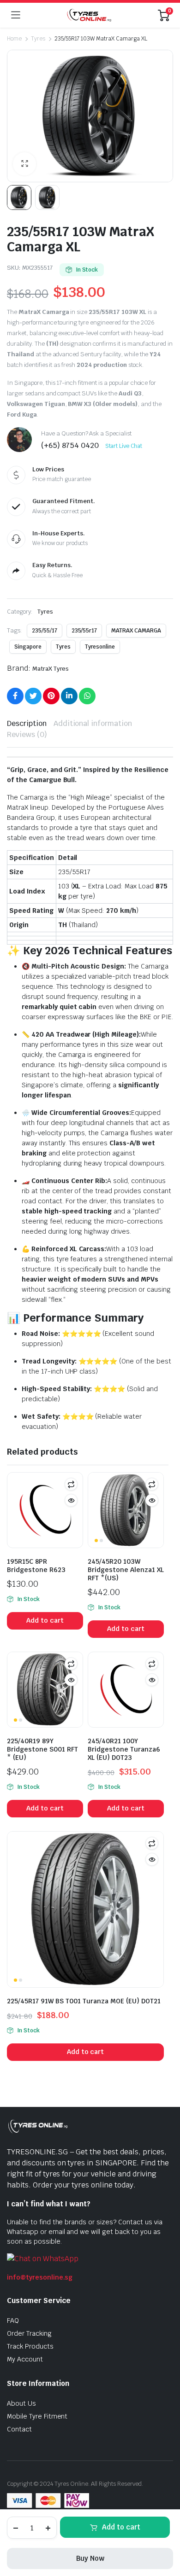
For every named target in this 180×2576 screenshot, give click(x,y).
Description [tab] (27, 723)
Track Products (30, 2346)
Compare (71, 1484)
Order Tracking (29, 2333)
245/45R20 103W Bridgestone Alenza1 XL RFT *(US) (126, 1570)
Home (14, 39)
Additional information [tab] (93, 723)
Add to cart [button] (45, 1620)
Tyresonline (100, 647)
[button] (24, 164)
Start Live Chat (124, 446)
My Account (25, 2359)
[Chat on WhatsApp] (43, 2259)
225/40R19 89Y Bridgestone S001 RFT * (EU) (42, 1749)
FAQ (13, 2321)
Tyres (38, 39)
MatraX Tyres (51, 669)
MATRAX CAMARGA (136, 631)
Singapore (28, 647)
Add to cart (121, 2527)
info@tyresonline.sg (40, 2277)
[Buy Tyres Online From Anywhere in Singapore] (89, 15)
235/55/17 (45, 631)
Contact (19, 2429)
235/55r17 (84, 631)
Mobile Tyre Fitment (37, 2416)
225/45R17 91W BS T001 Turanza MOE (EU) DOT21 (84, 2001)
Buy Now (90, 2558)
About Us (21, 2403)
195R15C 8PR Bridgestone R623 (36, 1566)
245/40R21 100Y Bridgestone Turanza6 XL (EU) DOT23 (124, 1749)
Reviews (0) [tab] (27, 734)
